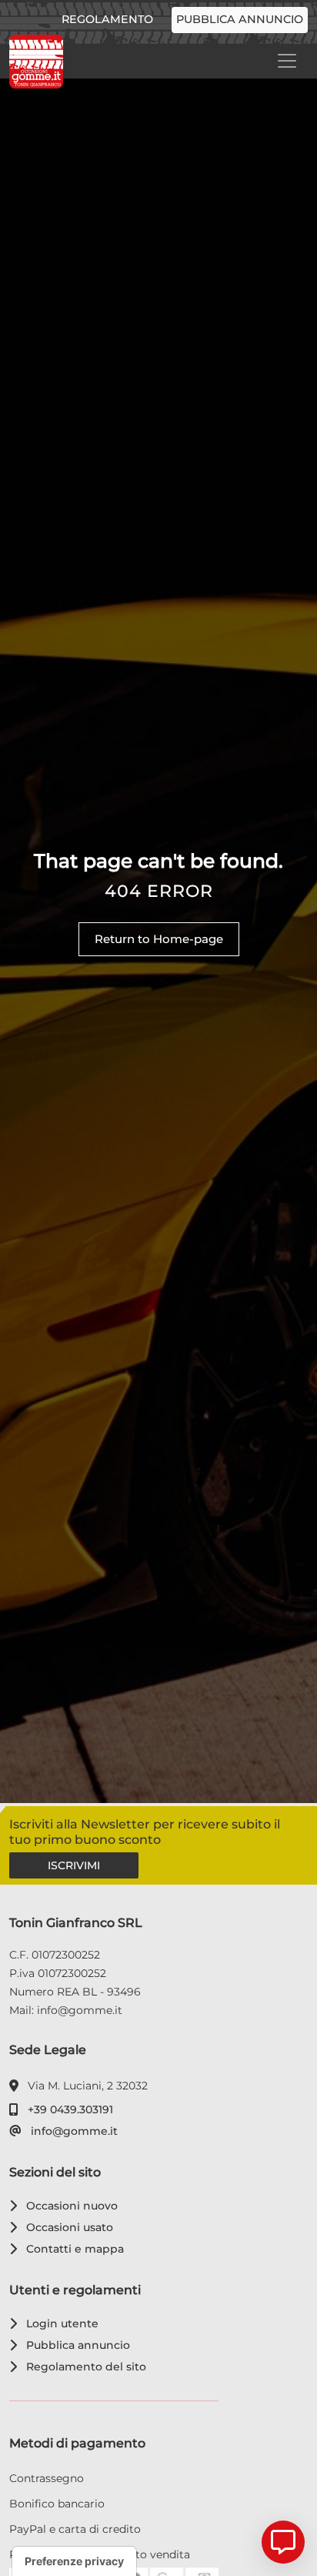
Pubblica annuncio (240, 19)
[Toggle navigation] (287, 61)
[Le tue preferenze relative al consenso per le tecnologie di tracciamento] (74, 2561)
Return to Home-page (159, 939)
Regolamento (107, 19)
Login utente (60, 2323)
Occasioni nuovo (69, 2206)
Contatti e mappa (72, 2249)
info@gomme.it (72, 2131)
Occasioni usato (67, 2227)
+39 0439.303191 (68, 2109)
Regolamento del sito (83, 2367)
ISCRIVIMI (74, 1865)
